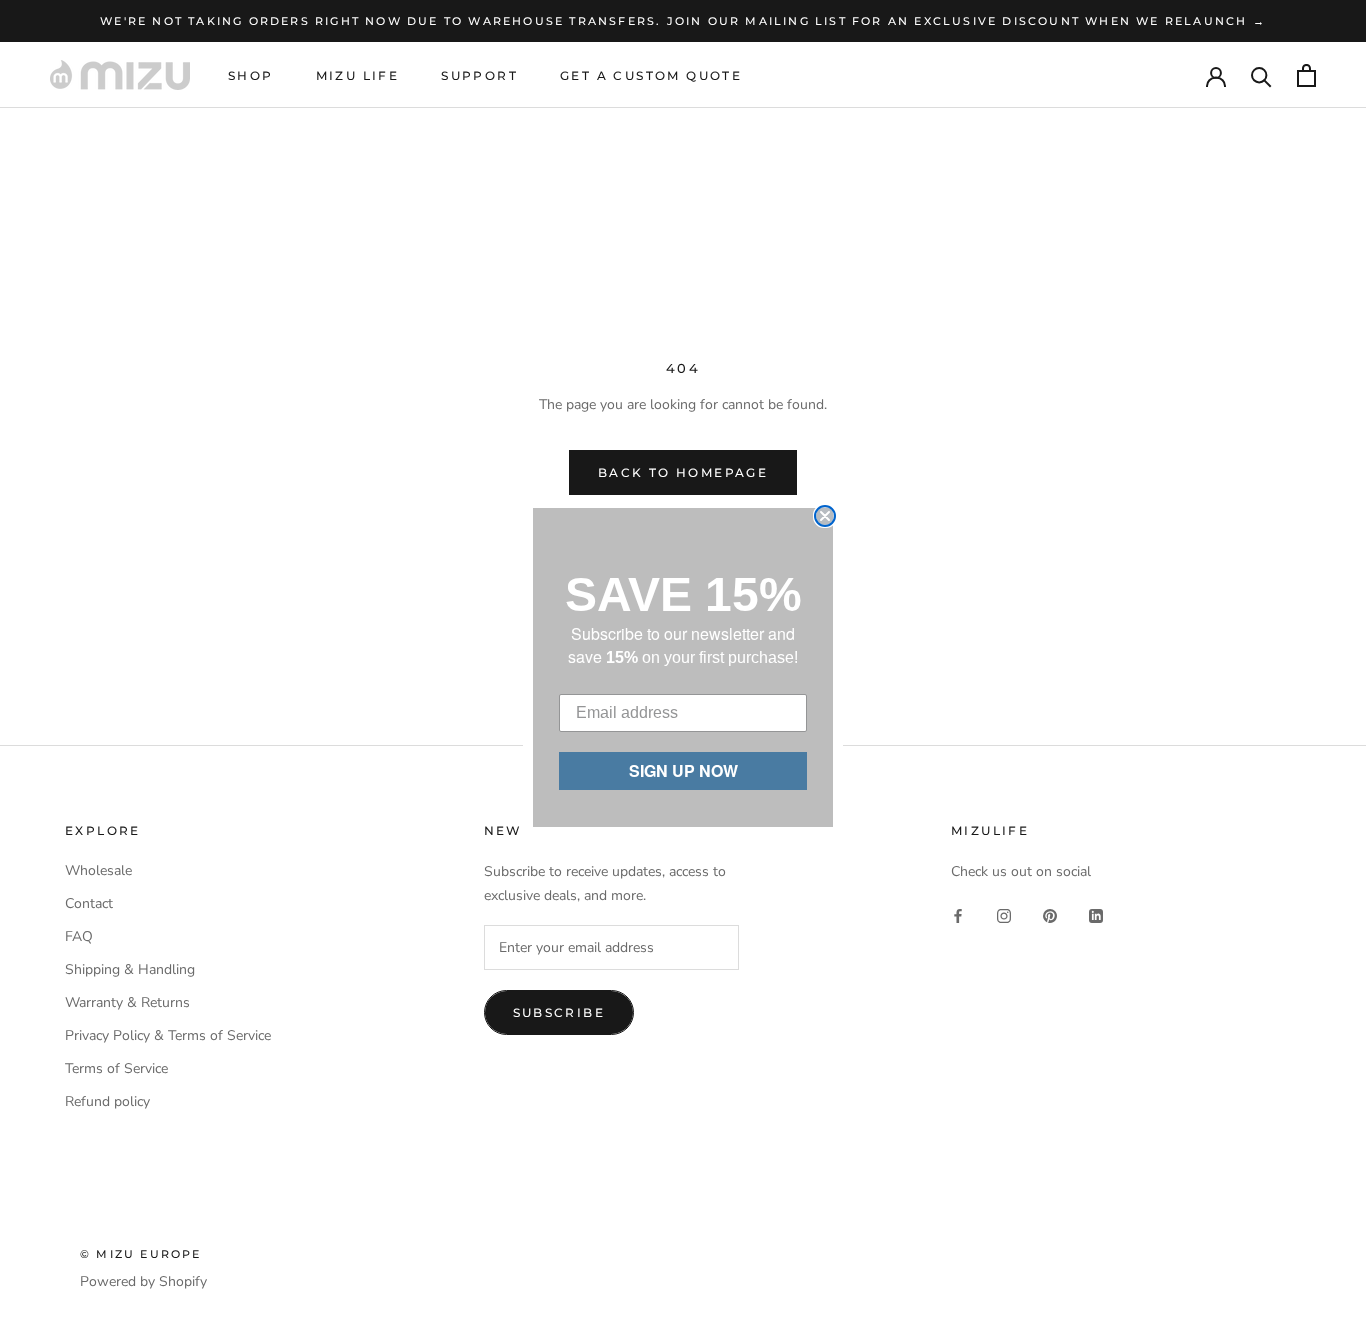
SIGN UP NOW (683, 770)
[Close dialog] (825, 516)
